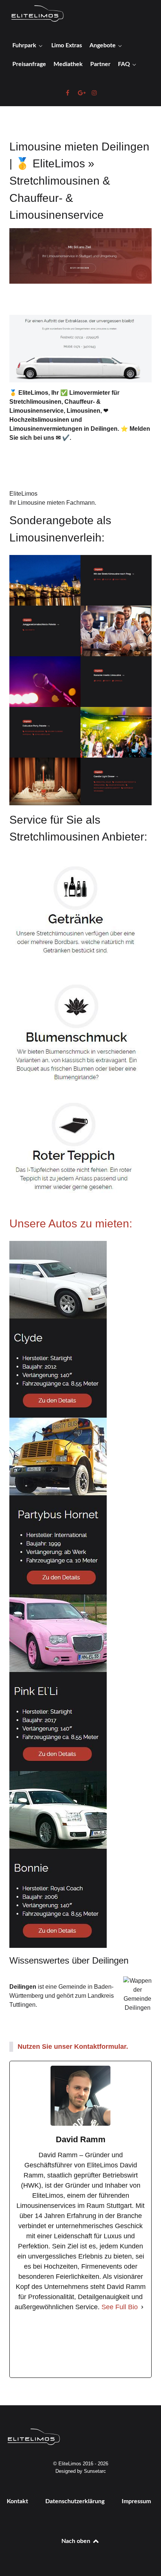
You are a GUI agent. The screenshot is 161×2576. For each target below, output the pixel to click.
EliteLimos (23, 494)
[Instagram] (114, 2345)
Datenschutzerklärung (75, 2501)
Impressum (136, 2501)
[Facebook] (47, 2345)
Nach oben (77, 2541)
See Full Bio (120, 2307)
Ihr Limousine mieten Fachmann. (53, 503)
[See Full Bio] (142, 2307)
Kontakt (17, 2501)
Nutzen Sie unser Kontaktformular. (73, 2047)
